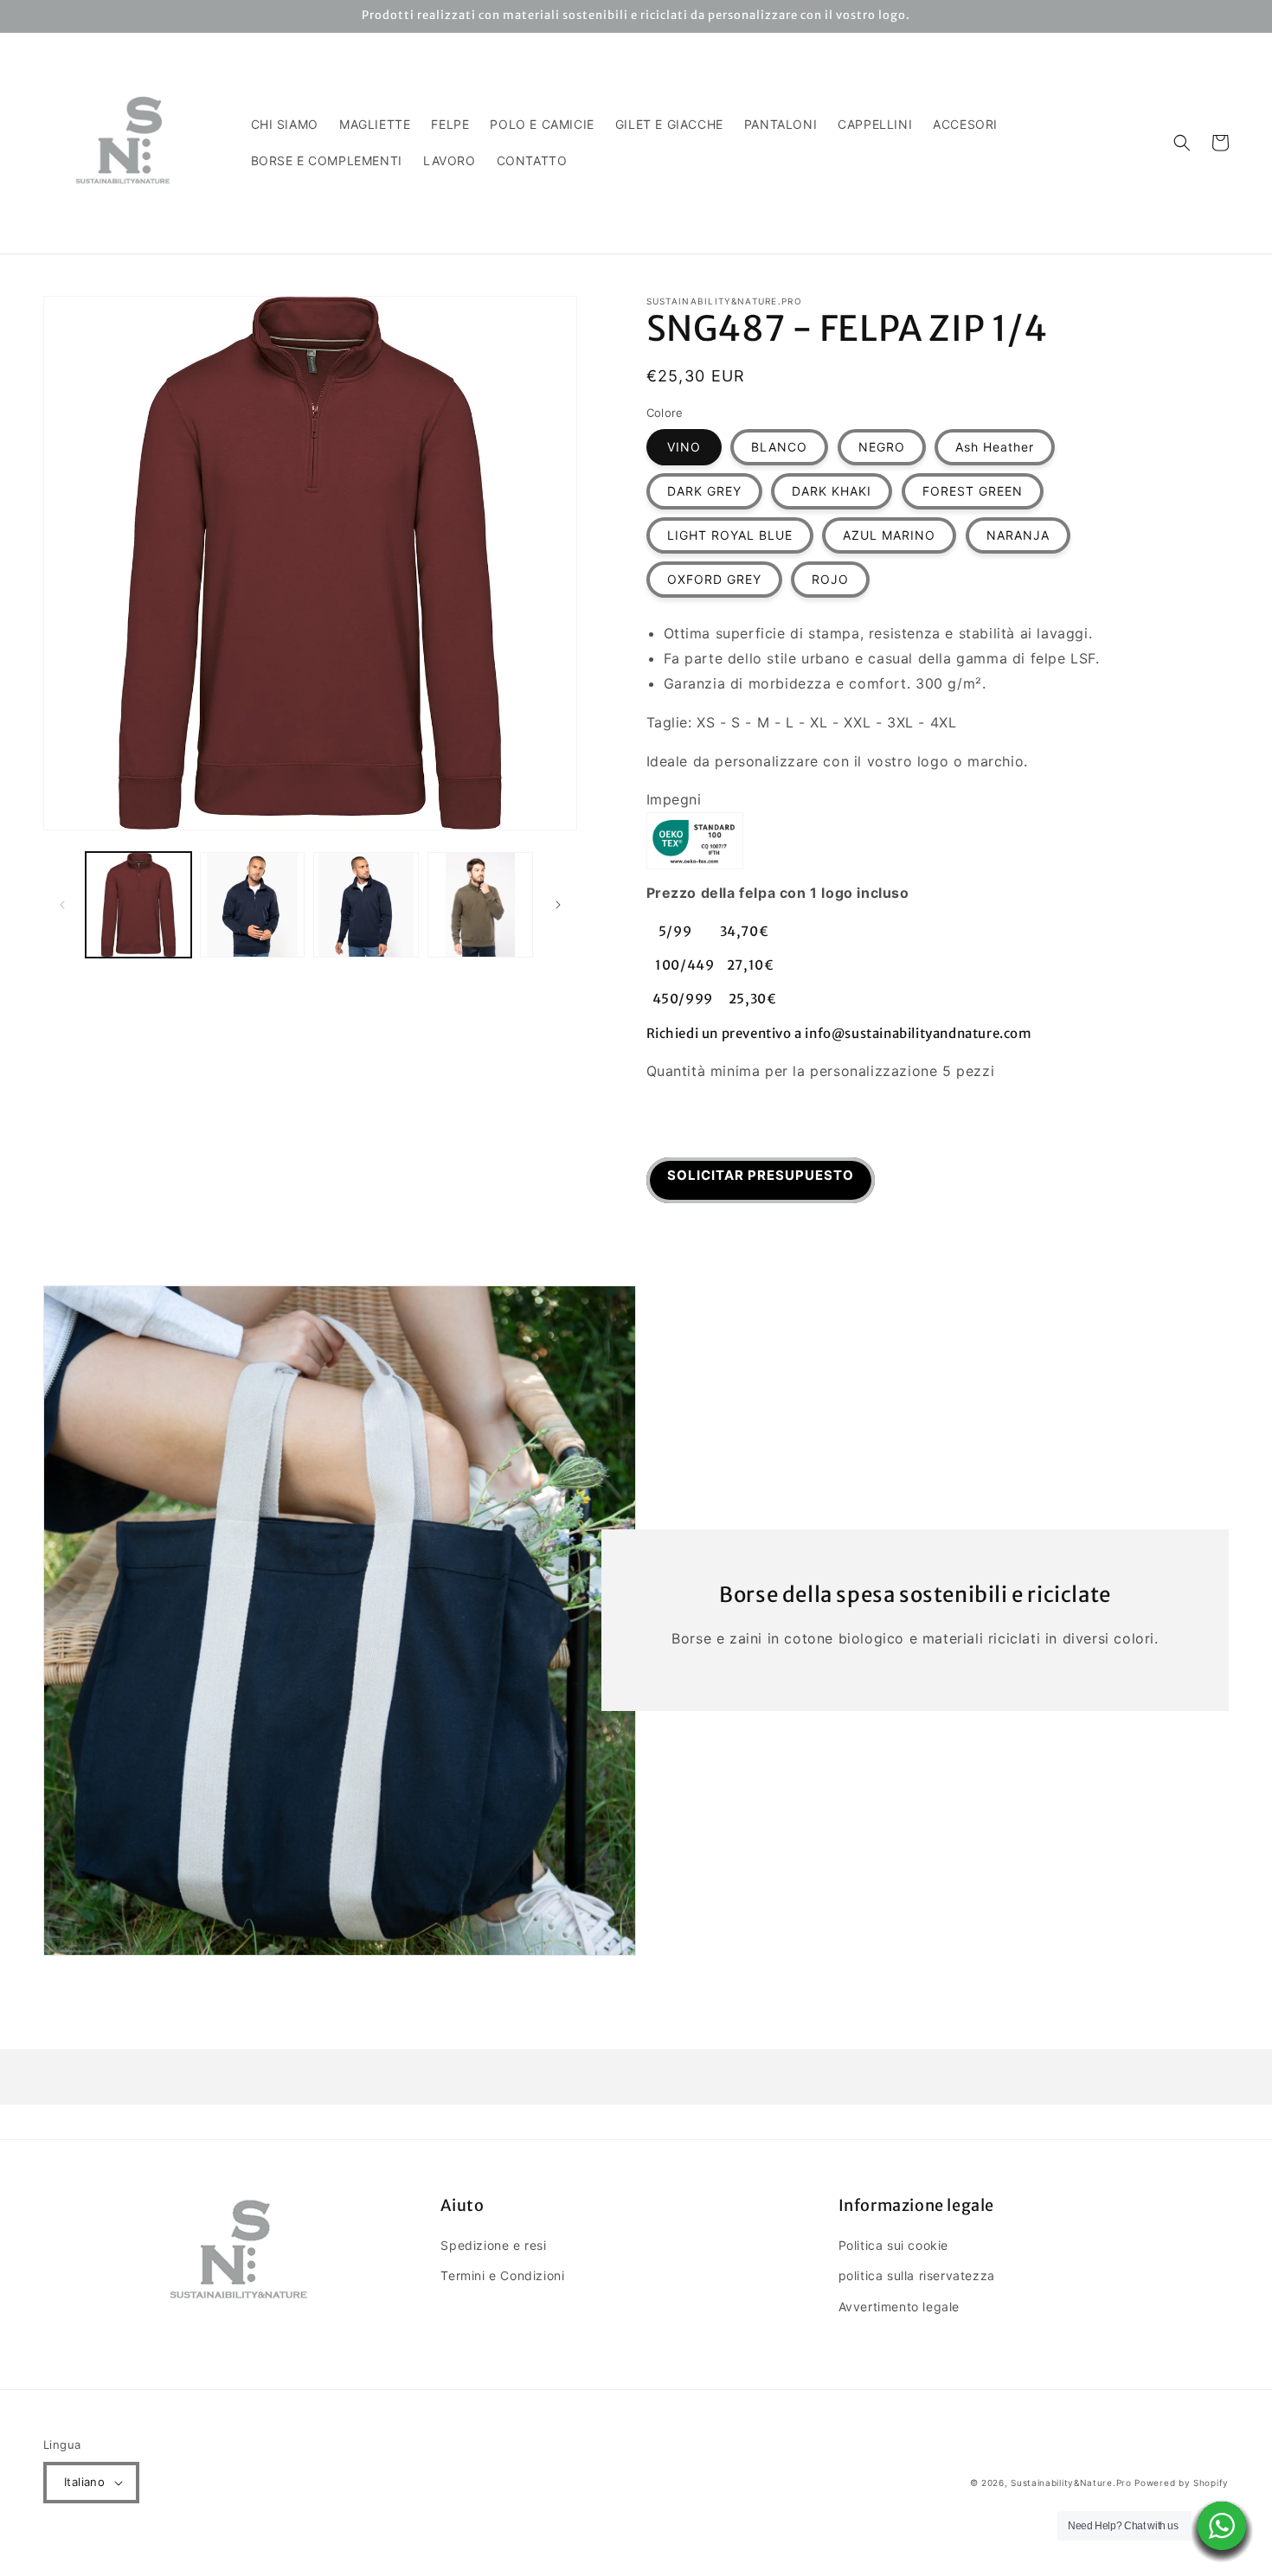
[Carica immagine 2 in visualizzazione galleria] (253, 905)
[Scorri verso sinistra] (62, 905)
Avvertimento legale (899, 2307)
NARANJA (1018, 535)
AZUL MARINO (889, 535)
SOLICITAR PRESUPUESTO (761, 1175)
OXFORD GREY (714, 579)
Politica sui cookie (893, 2245)
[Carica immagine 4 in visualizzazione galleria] (480, 905)
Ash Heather (995, 447)
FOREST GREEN (973, 491)
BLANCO (779, 447)
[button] (1182, 143)
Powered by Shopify (1182, 2483)
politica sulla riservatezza (917, 2275)
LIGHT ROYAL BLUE (730, 535)
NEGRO (882, 447)
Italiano (84, 2482)
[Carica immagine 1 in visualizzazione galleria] (138, 905)
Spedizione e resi (493, 2245)
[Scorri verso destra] (558, 905)
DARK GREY (704, 491)
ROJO (830, 579)
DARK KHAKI (832, 491)
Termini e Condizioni (502, 2275)
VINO (684, 447)
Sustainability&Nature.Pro (1071, 2483)
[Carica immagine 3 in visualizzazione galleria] (366, 905)
